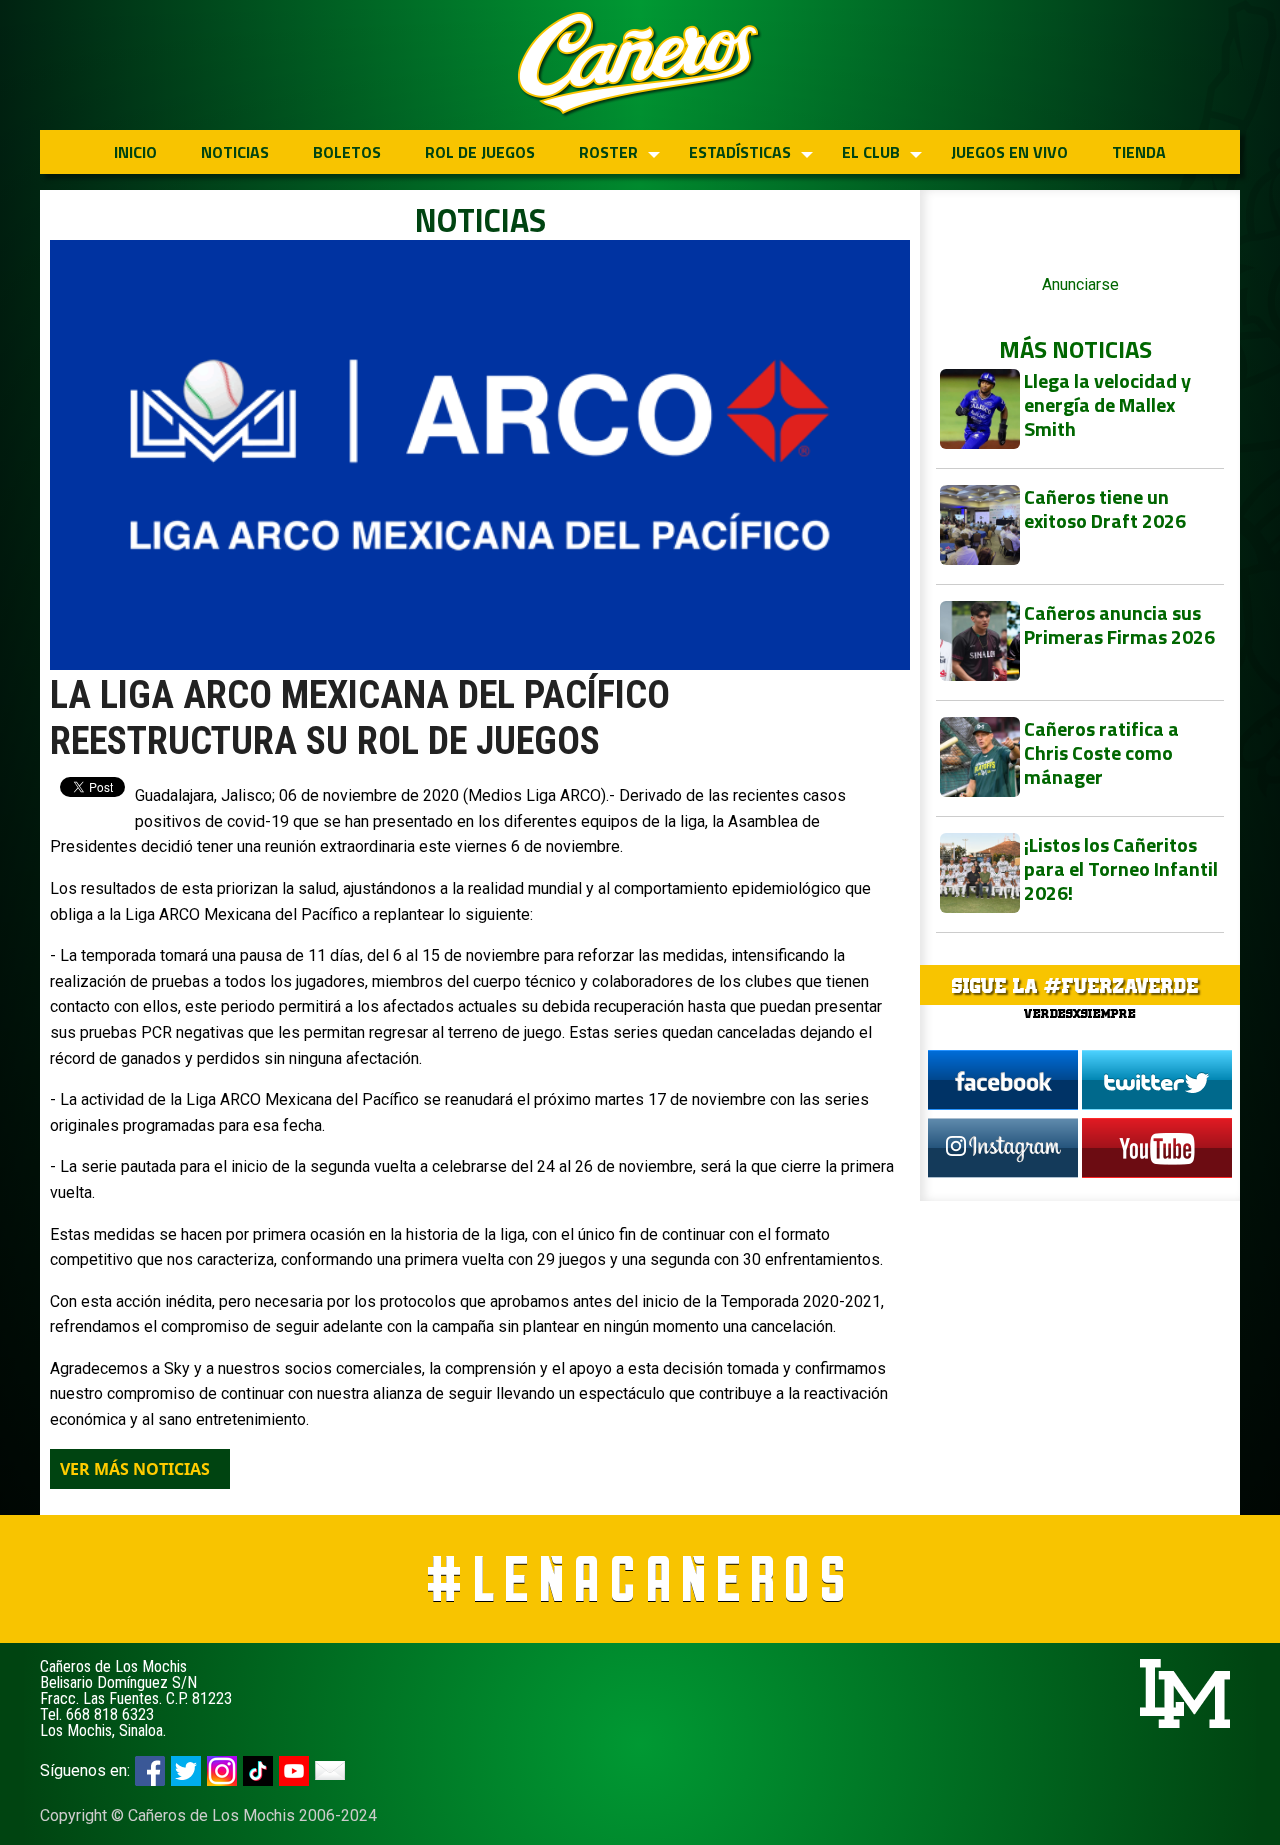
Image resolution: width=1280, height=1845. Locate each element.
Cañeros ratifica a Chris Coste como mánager (1101, 752)
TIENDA (1139, 152)
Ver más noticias (135, 1469)
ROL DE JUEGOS (480, 152)
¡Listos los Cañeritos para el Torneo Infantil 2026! (1121, 868)
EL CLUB (871, 152)
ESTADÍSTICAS (740, 152)
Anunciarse (1080, 284)
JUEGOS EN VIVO (1009, 152)
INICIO (135, 152)
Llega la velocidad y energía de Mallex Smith (1107, 404)
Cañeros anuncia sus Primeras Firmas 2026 (1119, 624)
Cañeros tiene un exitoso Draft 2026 (1105, 508)
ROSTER (608, 152)
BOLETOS (347, 152)
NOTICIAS (235, 152)
